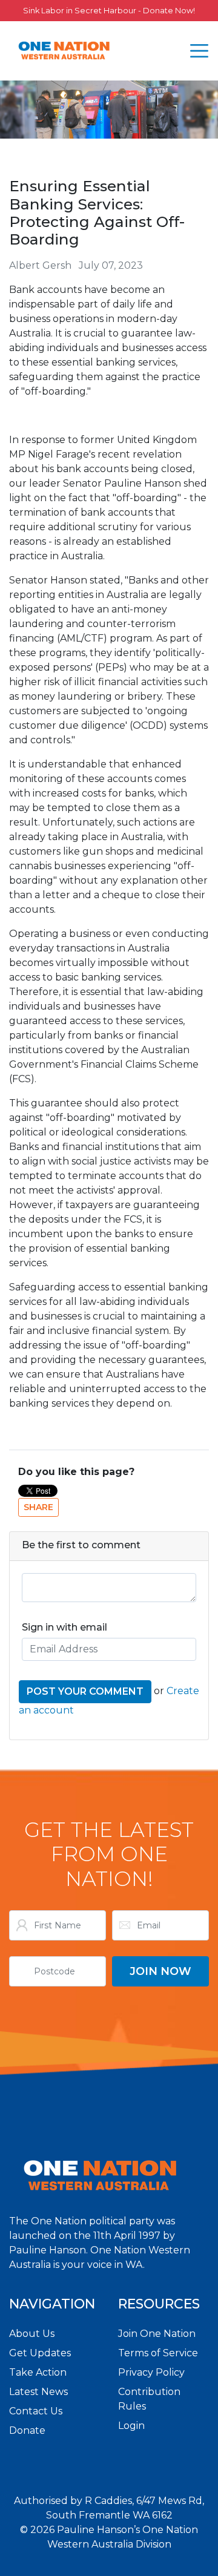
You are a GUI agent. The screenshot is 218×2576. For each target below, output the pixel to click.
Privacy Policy (151, 2372)
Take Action (38, 2372)
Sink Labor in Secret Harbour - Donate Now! (109, 11)
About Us (32, 2334)
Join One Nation (157, 2334)
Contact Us (36, 2411)
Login (131, 2426)
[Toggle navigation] (199, 51)
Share (38, 1507)
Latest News (38, 2392)
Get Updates (40, 2353)
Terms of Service (158, 2353)
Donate (27, 2430)
